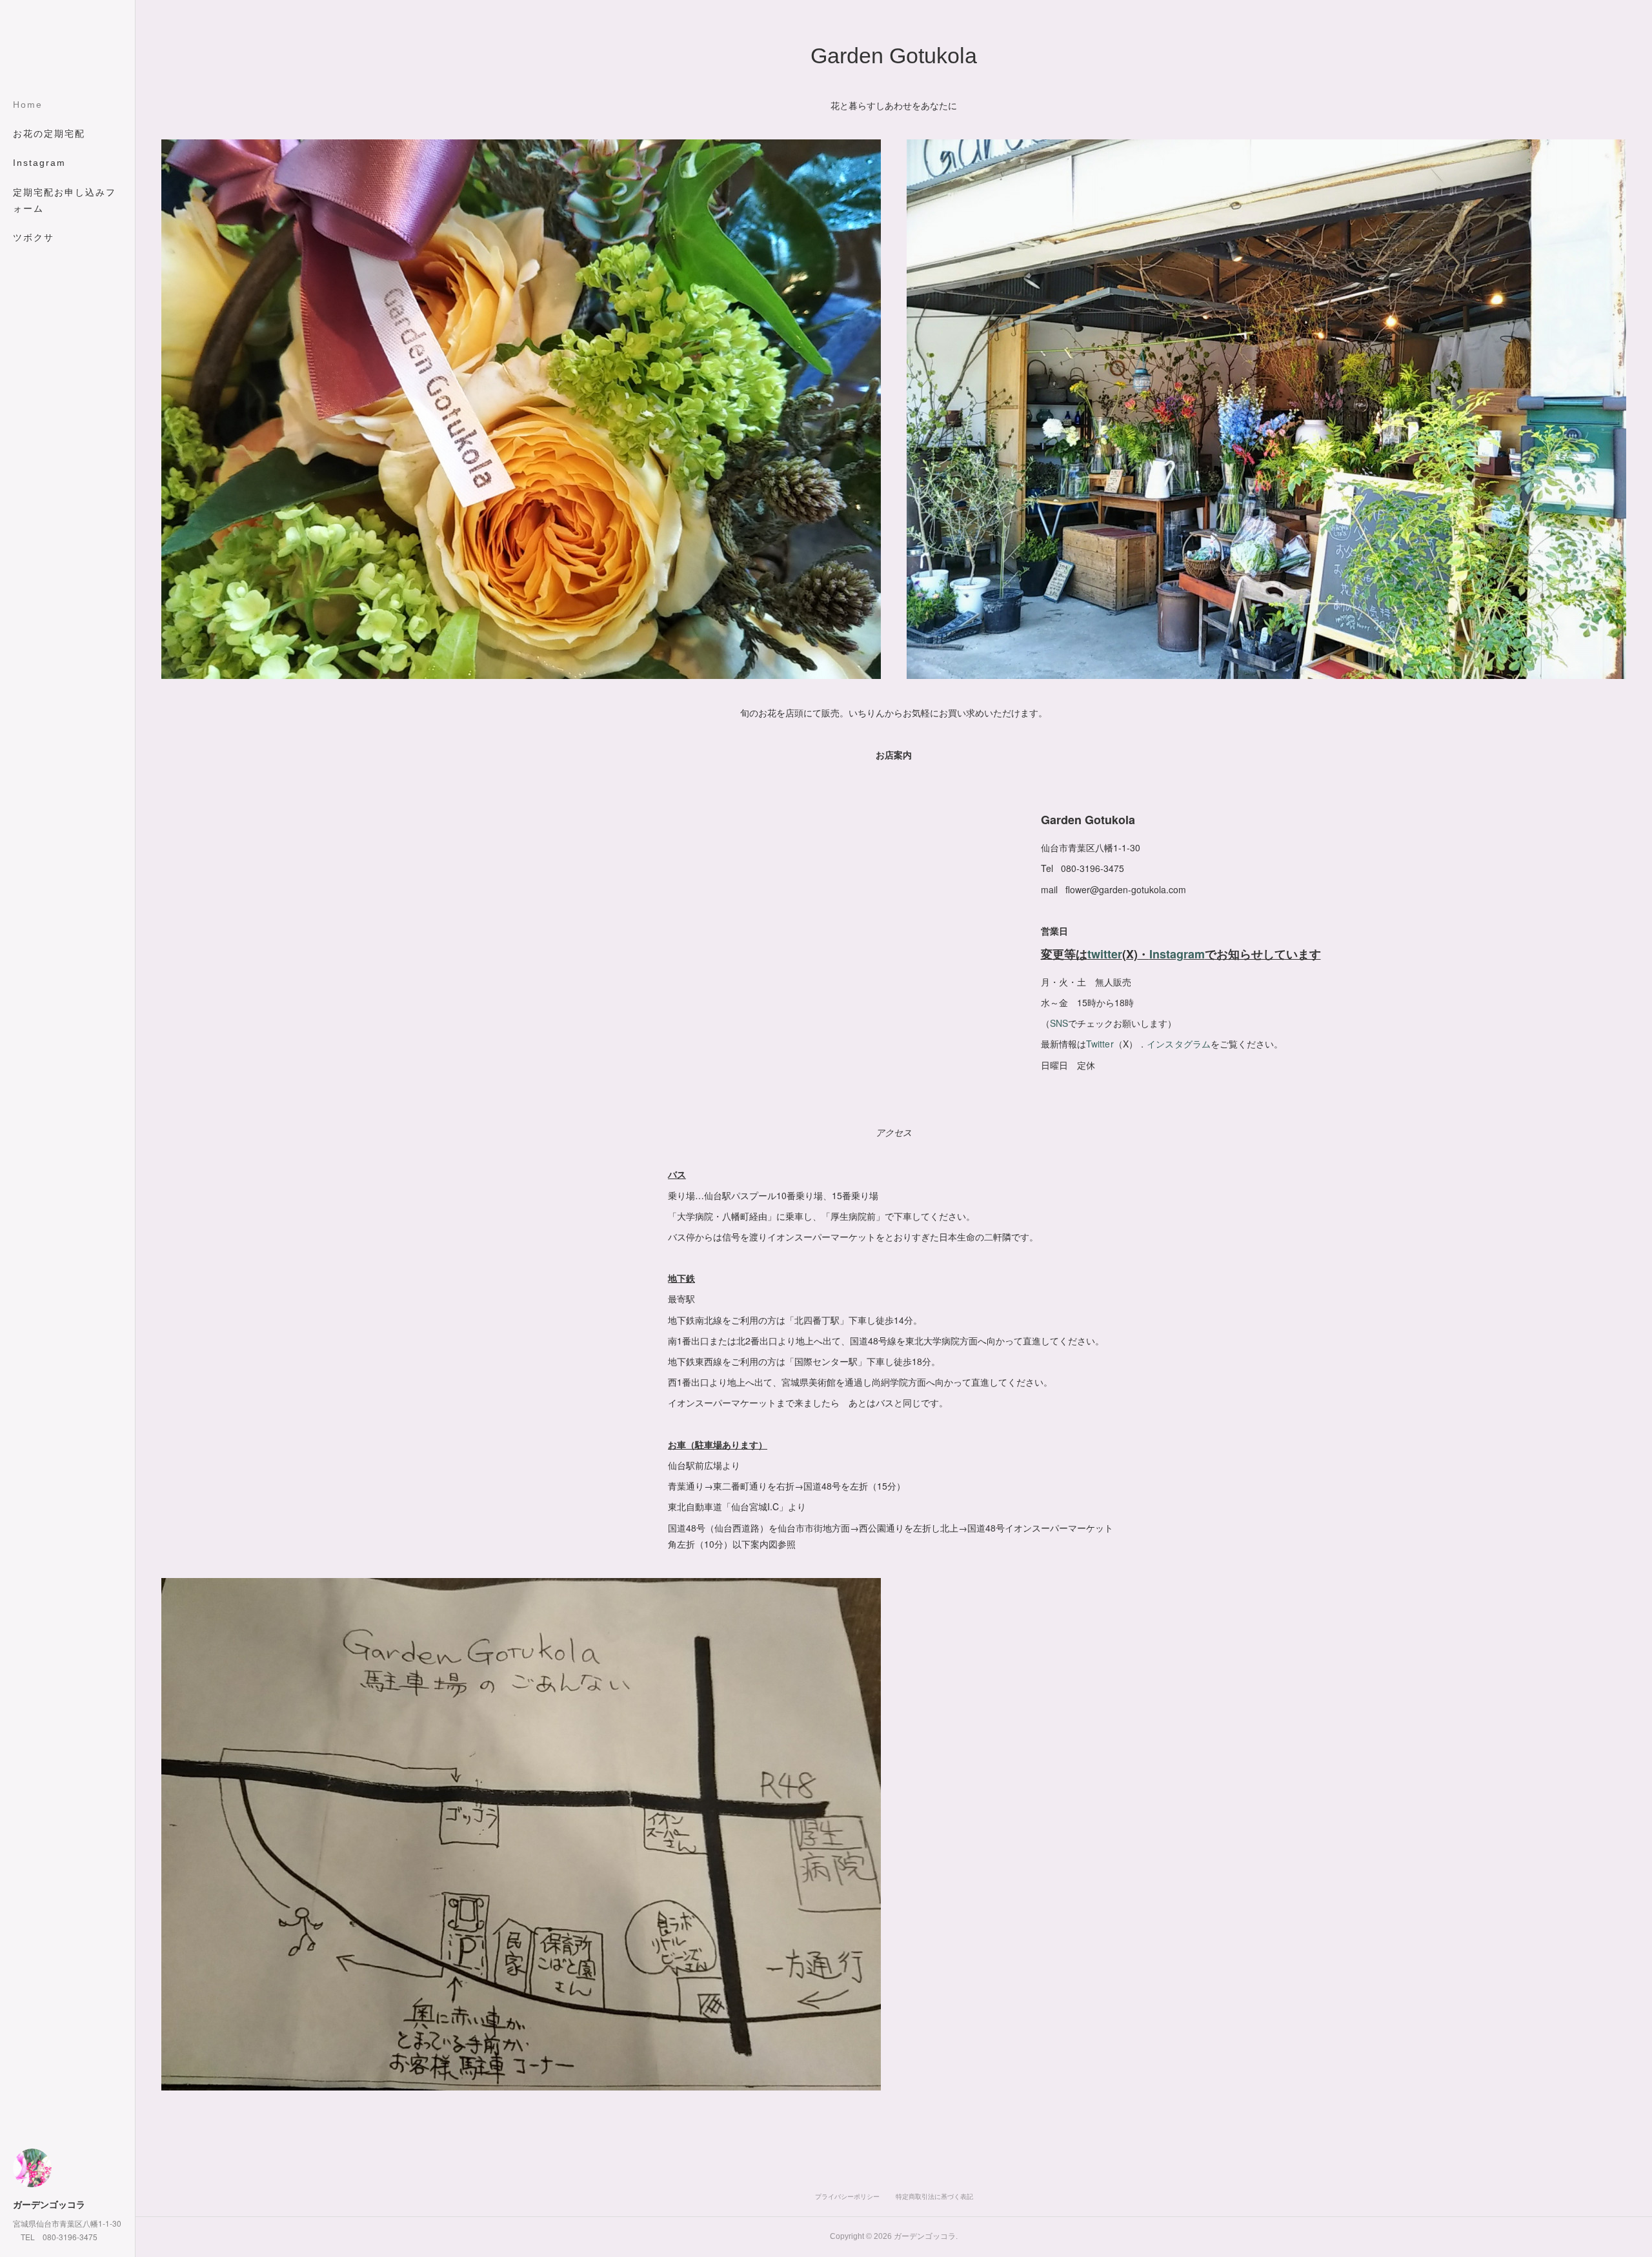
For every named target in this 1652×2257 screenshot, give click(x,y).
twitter (1105, 954)
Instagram (39, 163)
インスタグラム (1179, 1044)
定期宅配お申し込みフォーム (65, 200)
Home (28, 105)
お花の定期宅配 (49, 134)
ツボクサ (34, 238)
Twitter (1100, 1044)
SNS (1059, 1023)
